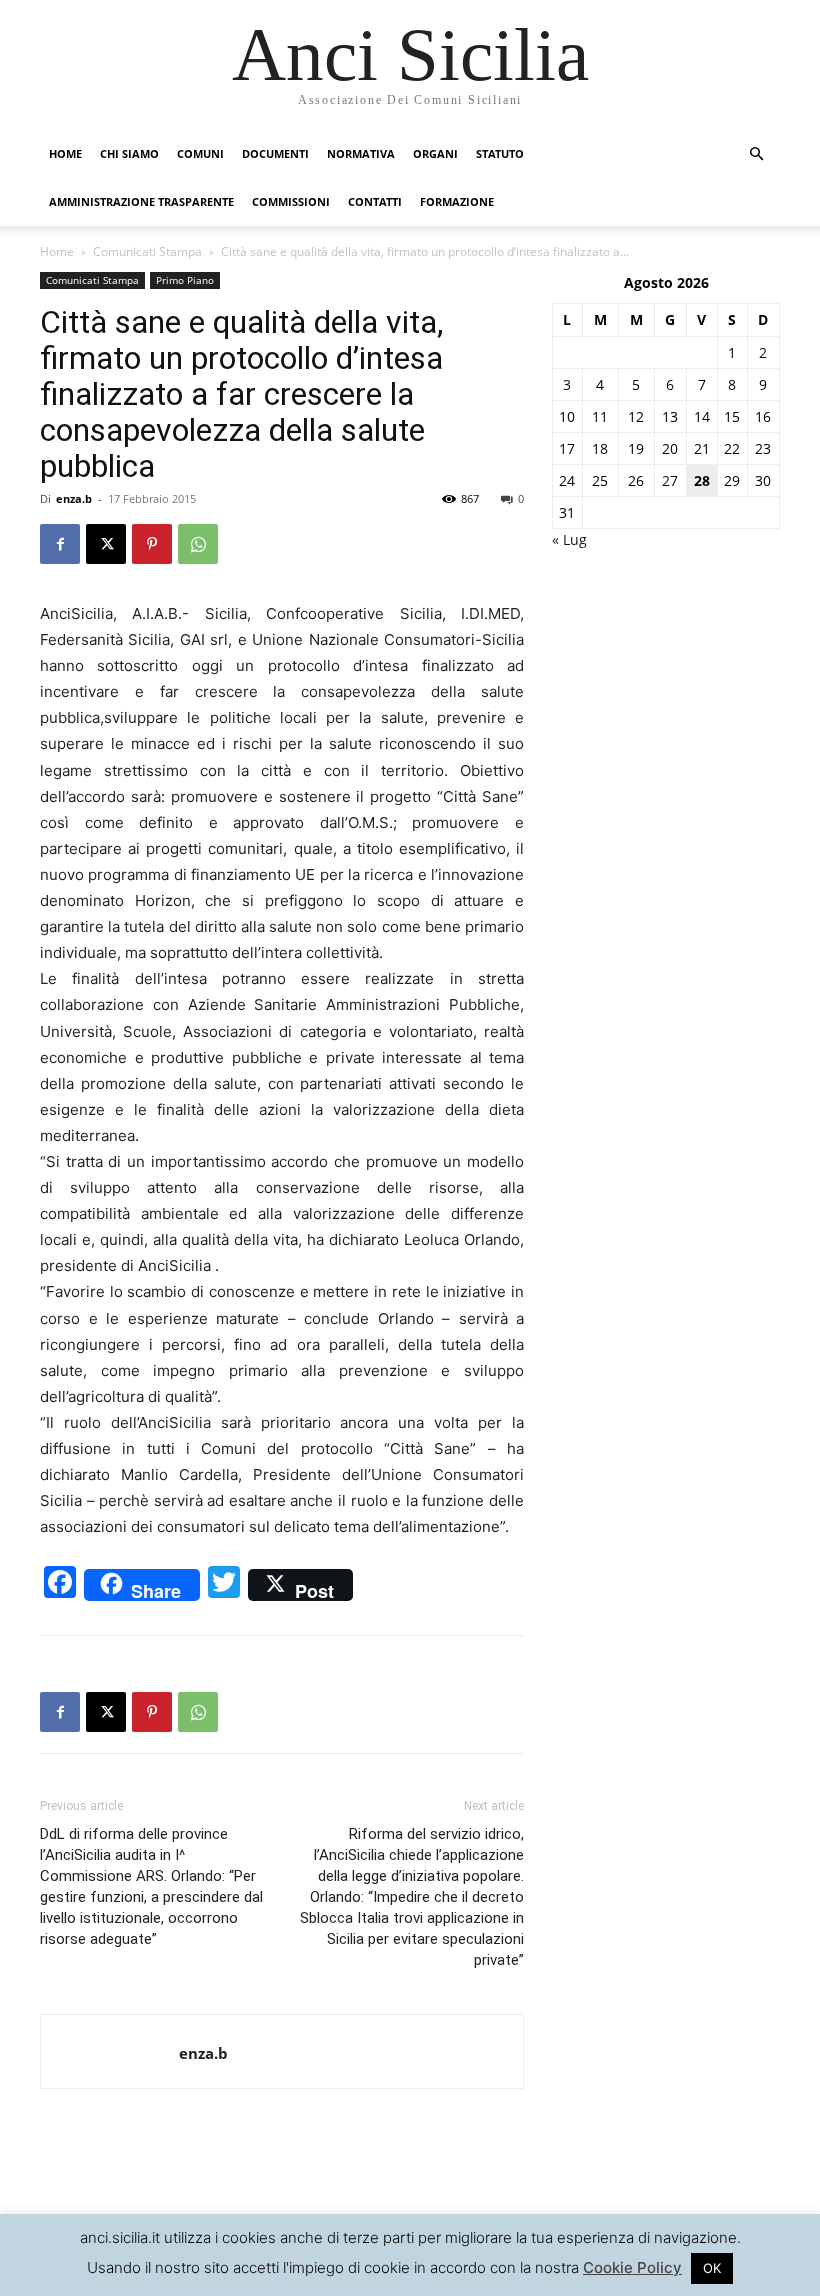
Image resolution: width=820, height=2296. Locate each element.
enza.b (74, 498)
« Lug (569, 539)
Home (65, 153)
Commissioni (291, 201)
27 (670, 480)
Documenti (275, 153)
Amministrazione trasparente (141, 201)
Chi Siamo (129, 153)
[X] (106, 544)
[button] (756, 154)
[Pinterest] (152, 544)
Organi (435, 153)
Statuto (500, 153)
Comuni (200, 153)
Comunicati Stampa (147, 251)
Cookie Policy (632, 2267)
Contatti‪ (375, 201)
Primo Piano (185, 280)
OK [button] (712, 2268)
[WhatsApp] (198, 544)
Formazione (457, 201)
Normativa (361, 153)
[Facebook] (60, 544)
